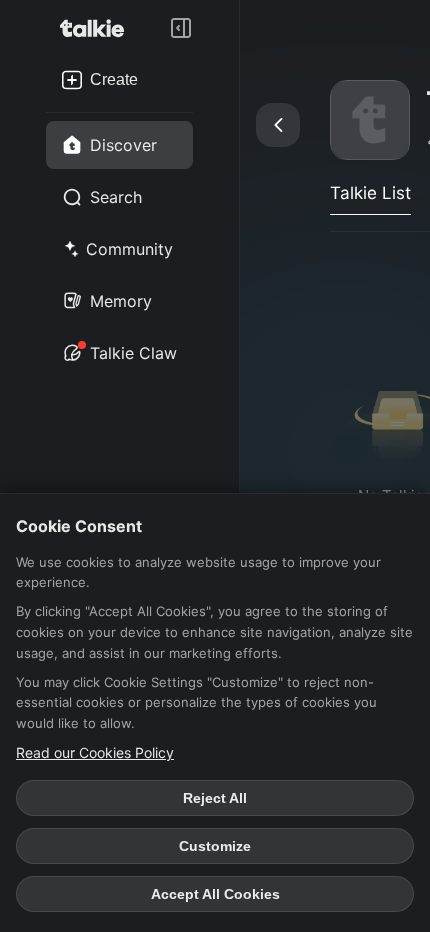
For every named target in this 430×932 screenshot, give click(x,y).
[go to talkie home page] (98, 28)
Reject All (215, 798)
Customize (215, 846)
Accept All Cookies (215, 894)
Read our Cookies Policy (95, 752)
